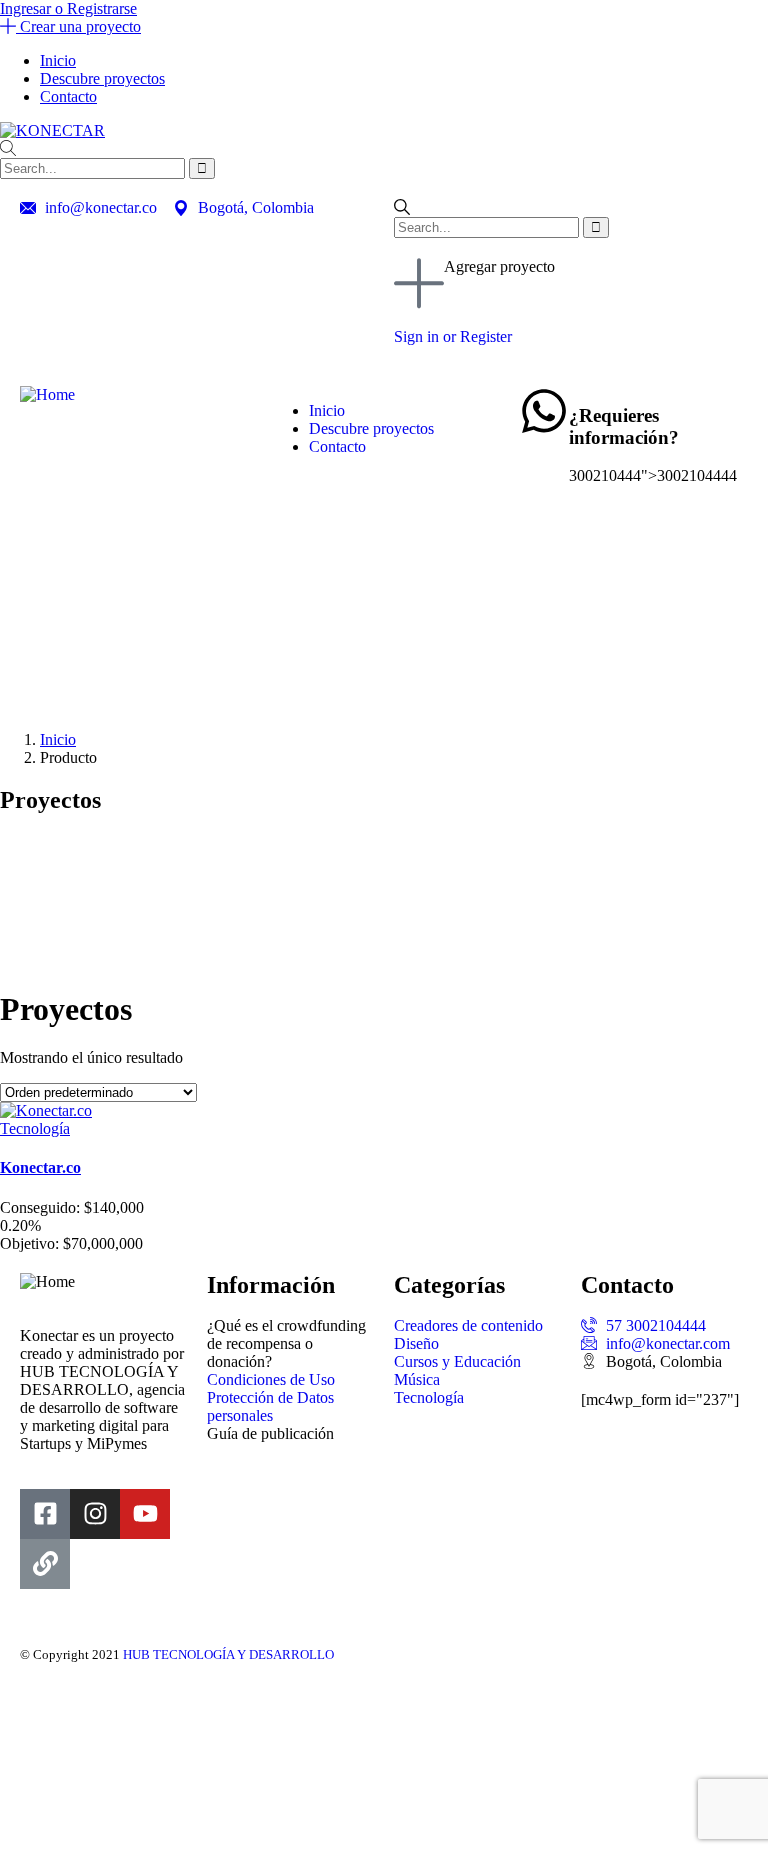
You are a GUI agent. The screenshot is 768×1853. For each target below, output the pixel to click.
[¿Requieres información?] (544, 411)
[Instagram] (95, 1514)
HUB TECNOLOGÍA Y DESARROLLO (228, 1654)
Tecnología (35, 1128)
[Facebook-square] (45, 1514)
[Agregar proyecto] (419, 283)
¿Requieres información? (624, 426)
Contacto (68, 96)
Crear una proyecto (78, 26)
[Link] (45, 1564)
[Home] (47, 394)
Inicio (58, 60)
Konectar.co (40, 1167)
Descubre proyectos (102, 78)
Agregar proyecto (499, 266)
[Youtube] (145, 1514)
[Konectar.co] (46, 1110)
